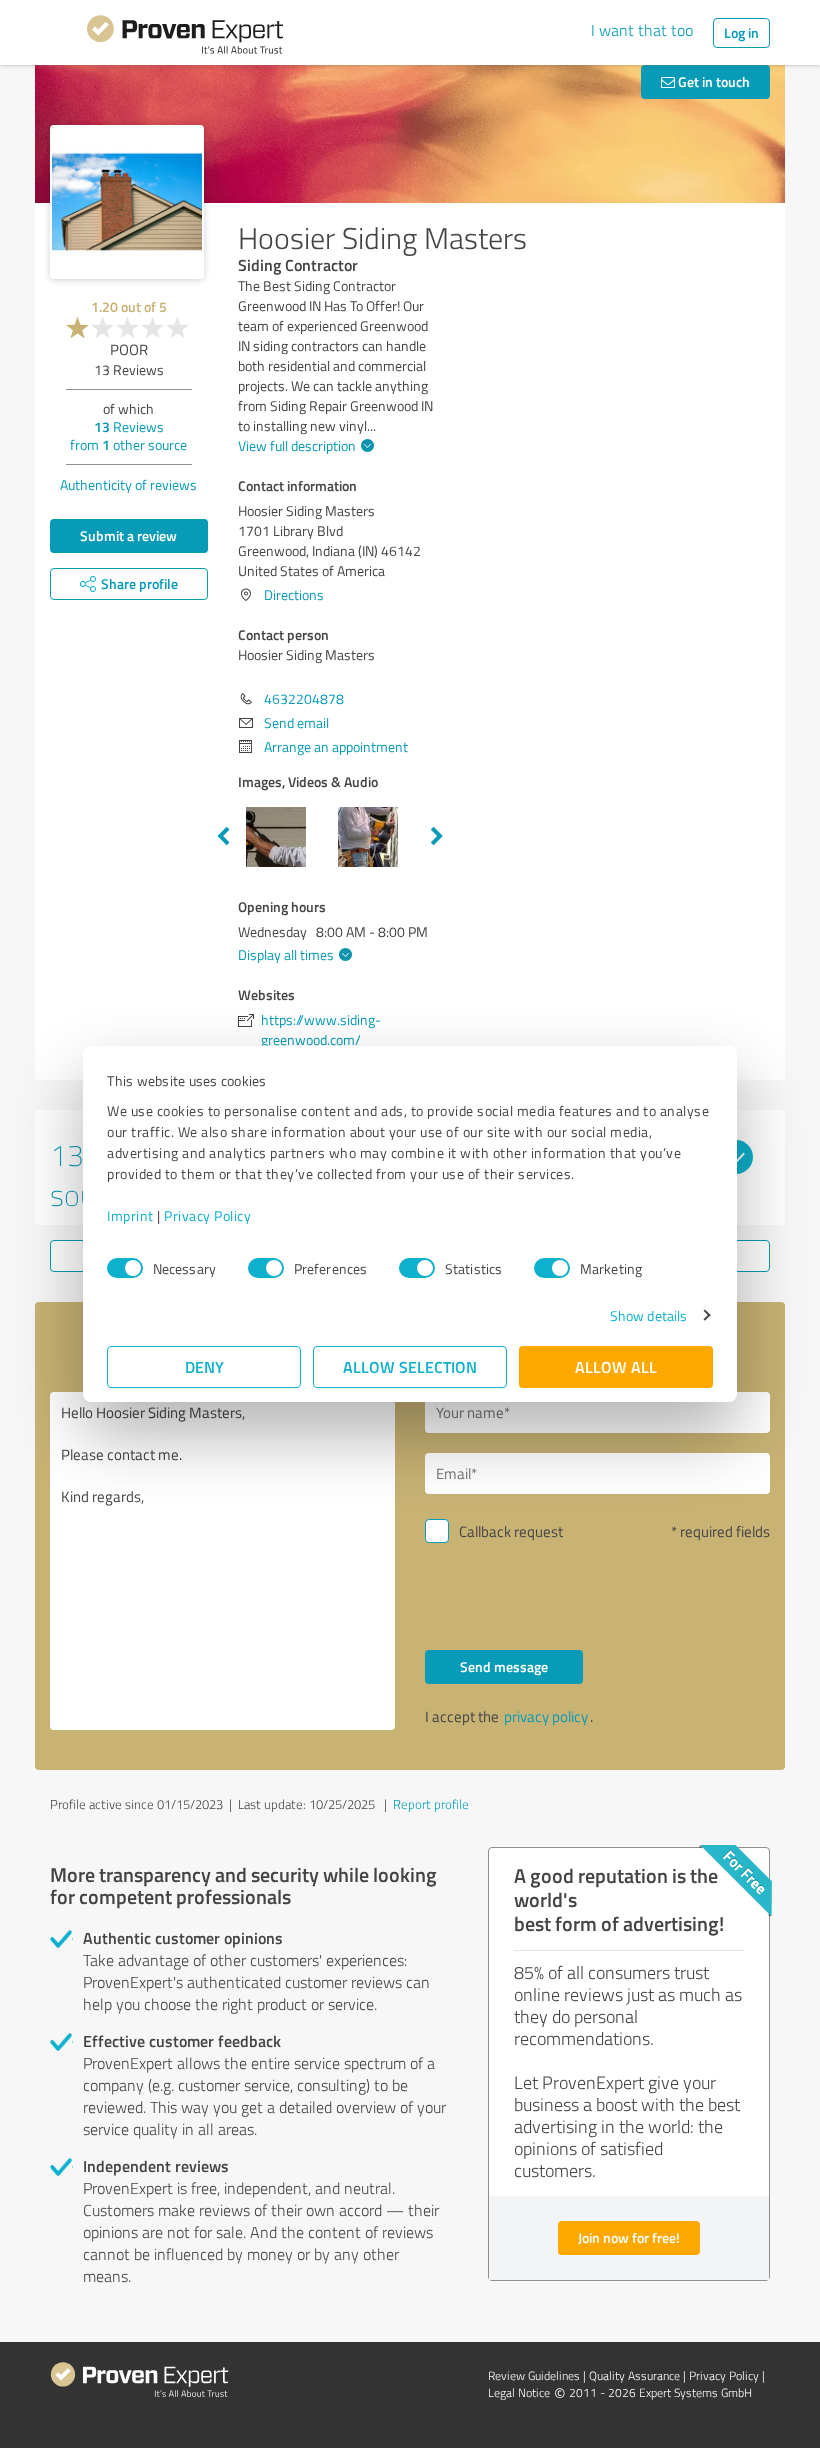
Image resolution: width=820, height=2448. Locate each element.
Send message (504, 1666)
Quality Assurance (634, 2375)
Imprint (130, 1215)
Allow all (616, 1366)
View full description (297, 445)
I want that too (642, 30)
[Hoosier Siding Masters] (127, 202)
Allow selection (410, 1366)
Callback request (511, 1531)
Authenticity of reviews (128, 484)
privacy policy (546, 1716)
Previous (223, 837)
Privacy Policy (207, 1215)
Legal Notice (519, 2392)
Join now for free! (629, 2237)
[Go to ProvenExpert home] (185, 38)
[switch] (266, 1268)
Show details (648, 1315)
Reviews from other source (128, 435)
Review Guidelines (534, 2375)
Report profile (431, 1804)
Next (437, 837)
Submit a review (128, 535)
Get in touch (712, 81)
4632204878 (304, 698)
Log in (741, 32)
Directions (294, 594)
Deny (204, 1366)
